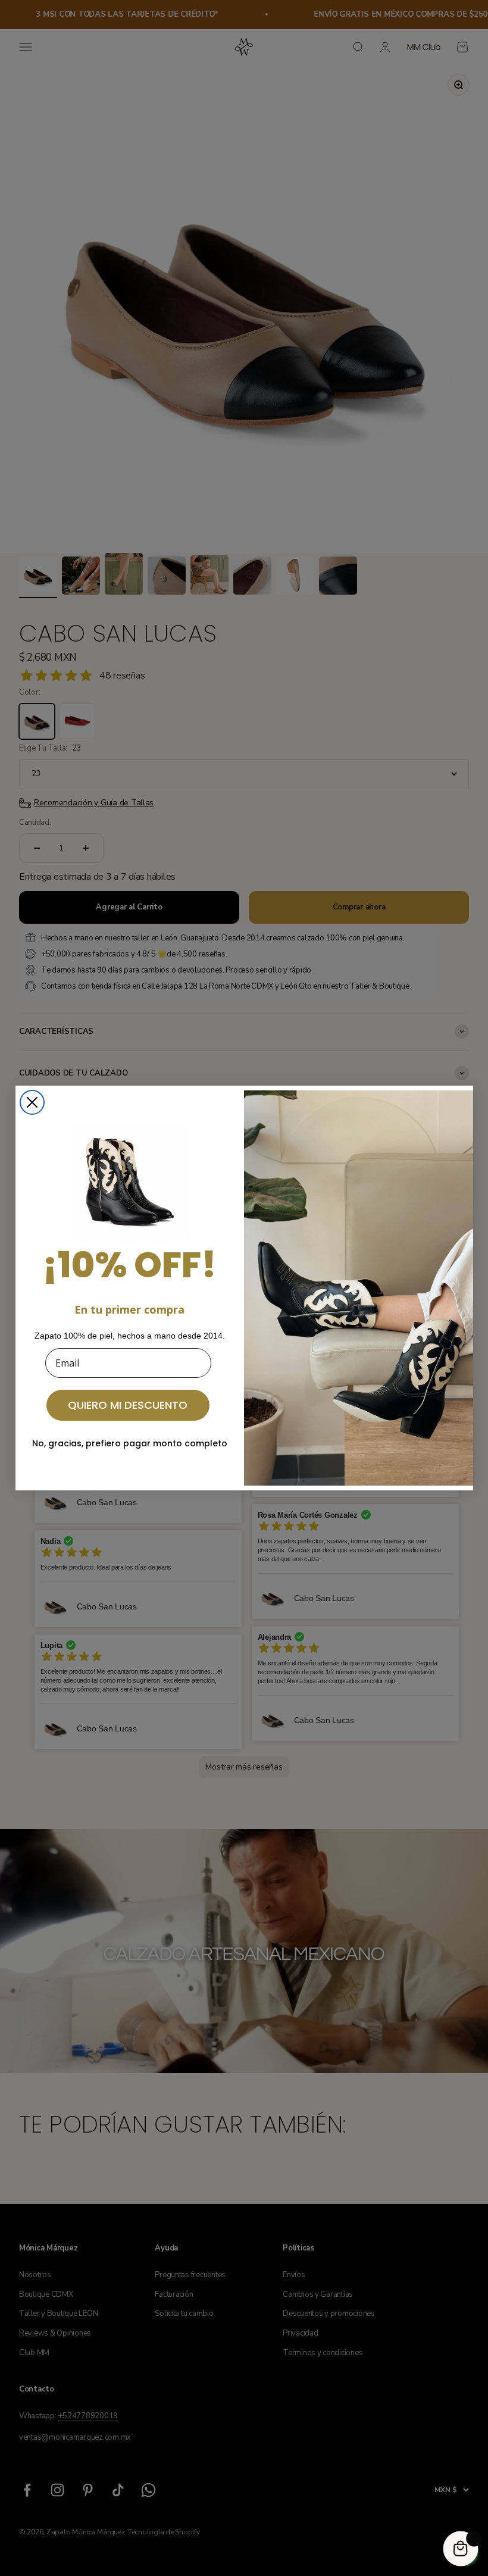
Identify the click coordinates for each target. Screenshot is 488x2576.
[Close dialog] (32, 1102)
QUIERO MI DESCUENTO (128, 1405)
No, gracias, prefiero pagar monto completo (130, 1443)
